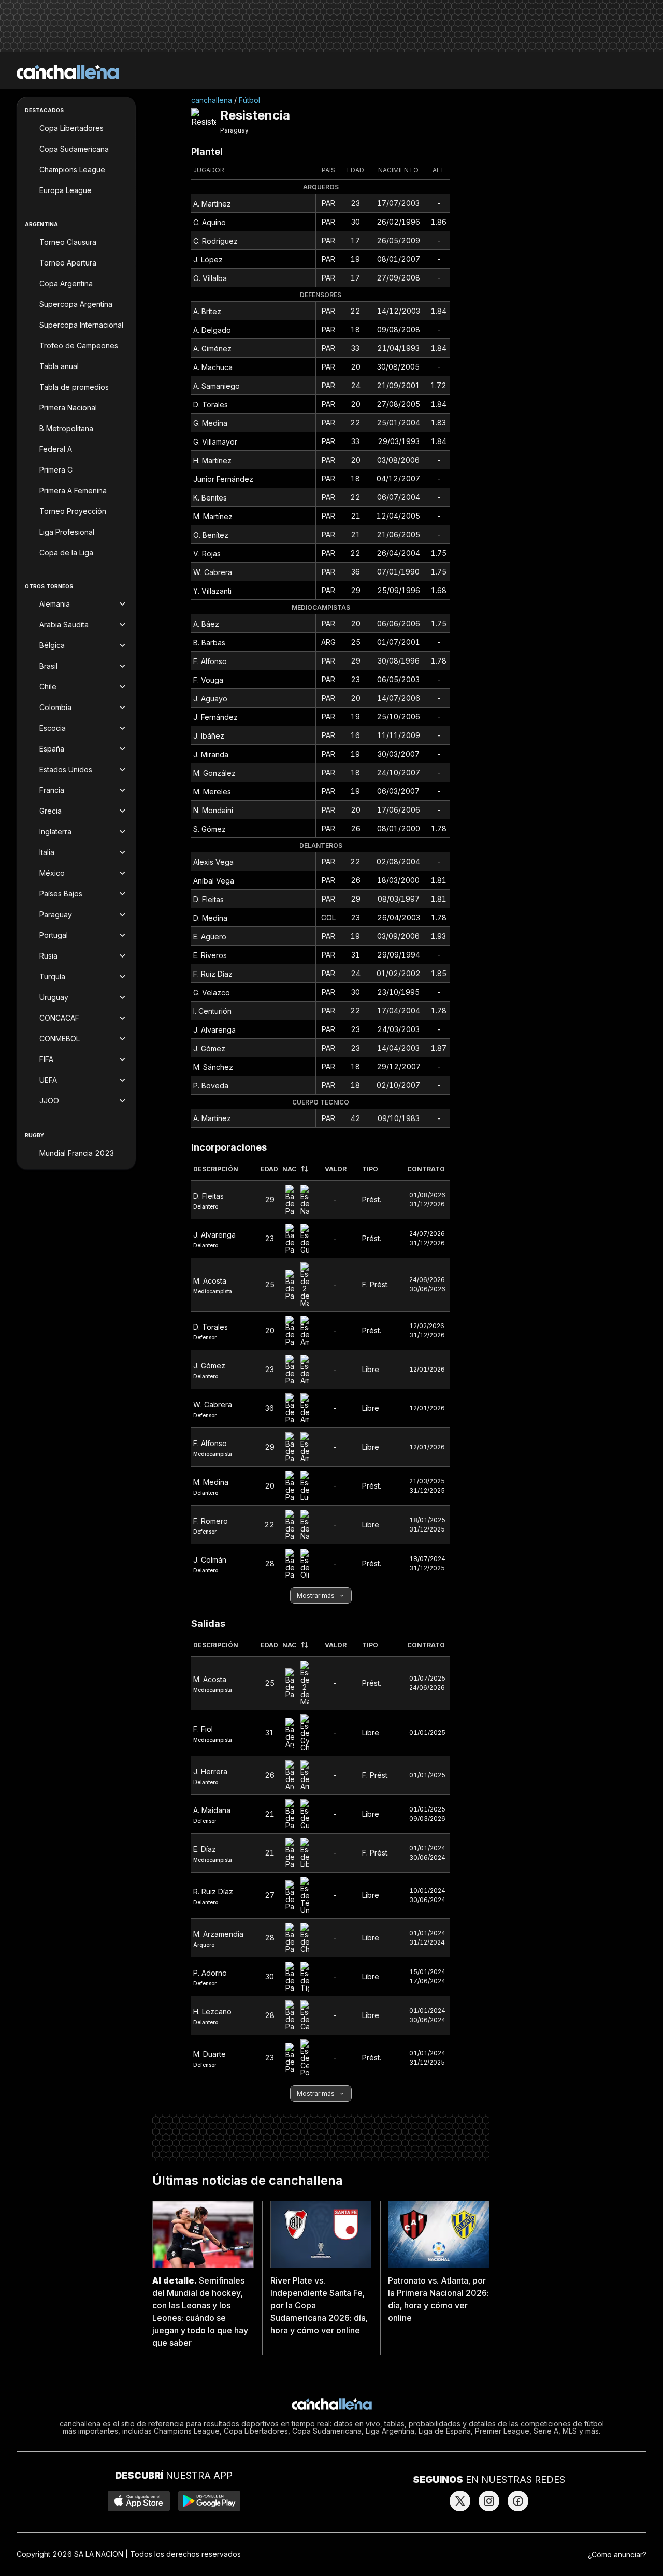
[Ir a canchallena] (68, 72)
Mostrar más (316, 1595)
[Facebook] (518, 2501)
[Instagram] (489, 2501)
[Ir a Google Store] (209, 2501)
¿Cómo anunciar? (617, 2555)
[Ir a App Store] (139, 2501)
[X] (460, 2501)
